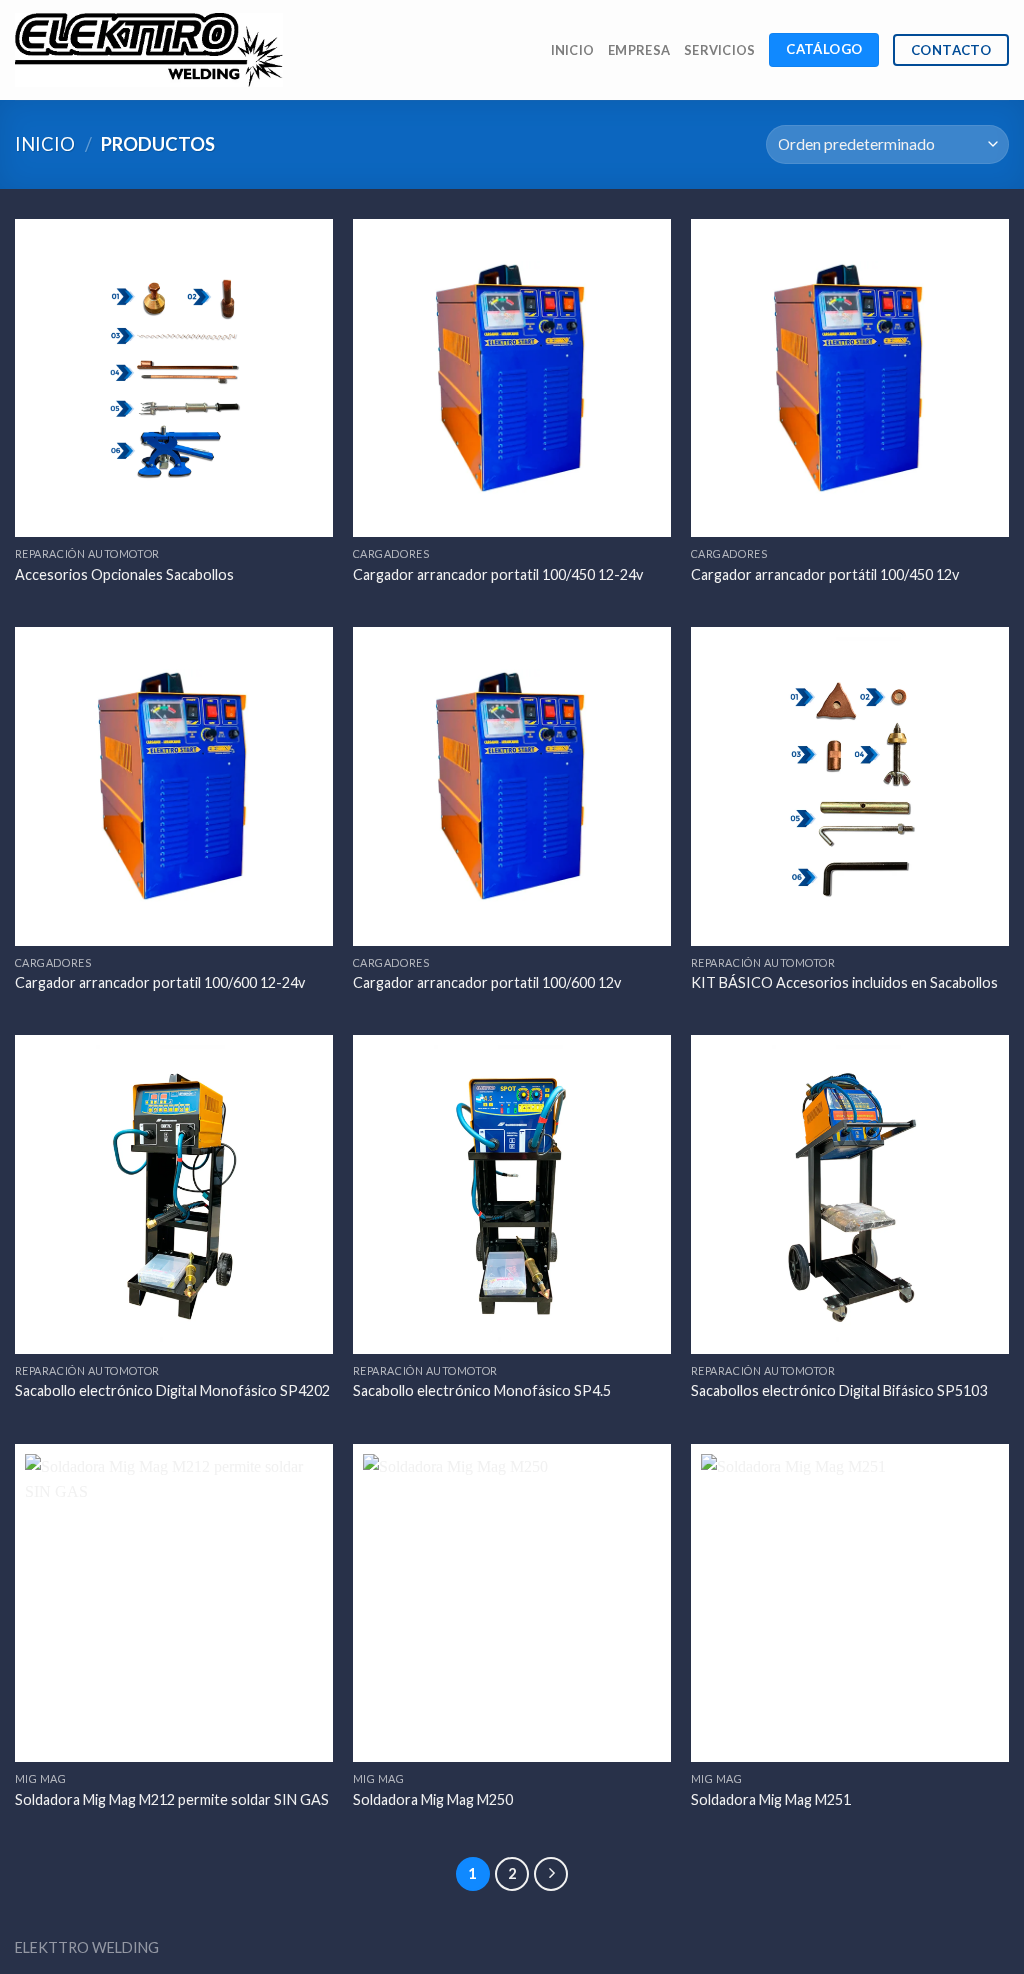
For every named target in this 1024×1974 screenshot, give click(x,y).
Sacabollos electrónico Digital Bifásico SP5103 (839, 1390)
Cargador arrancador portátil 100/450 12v (825, 574)
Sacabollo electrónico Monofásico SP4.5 (482, 1390)
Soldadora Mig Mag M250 (433, 1799)
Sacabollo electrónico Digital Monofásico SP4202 (172, 1390)
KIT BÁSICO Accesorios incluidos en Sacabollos (844, 982)
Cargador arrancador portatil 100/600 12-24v (160, 982)
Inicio (573, 50)
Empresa (639, 50)
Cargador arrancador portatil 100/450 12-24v (498, 574)
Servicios (719, 50)
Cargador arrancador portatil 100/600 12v (487, 982)
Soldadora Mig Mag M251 (771, 1799)
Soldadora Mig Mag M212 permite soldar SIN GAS (172, 1799)
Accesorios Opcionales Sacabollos (124, 574)
